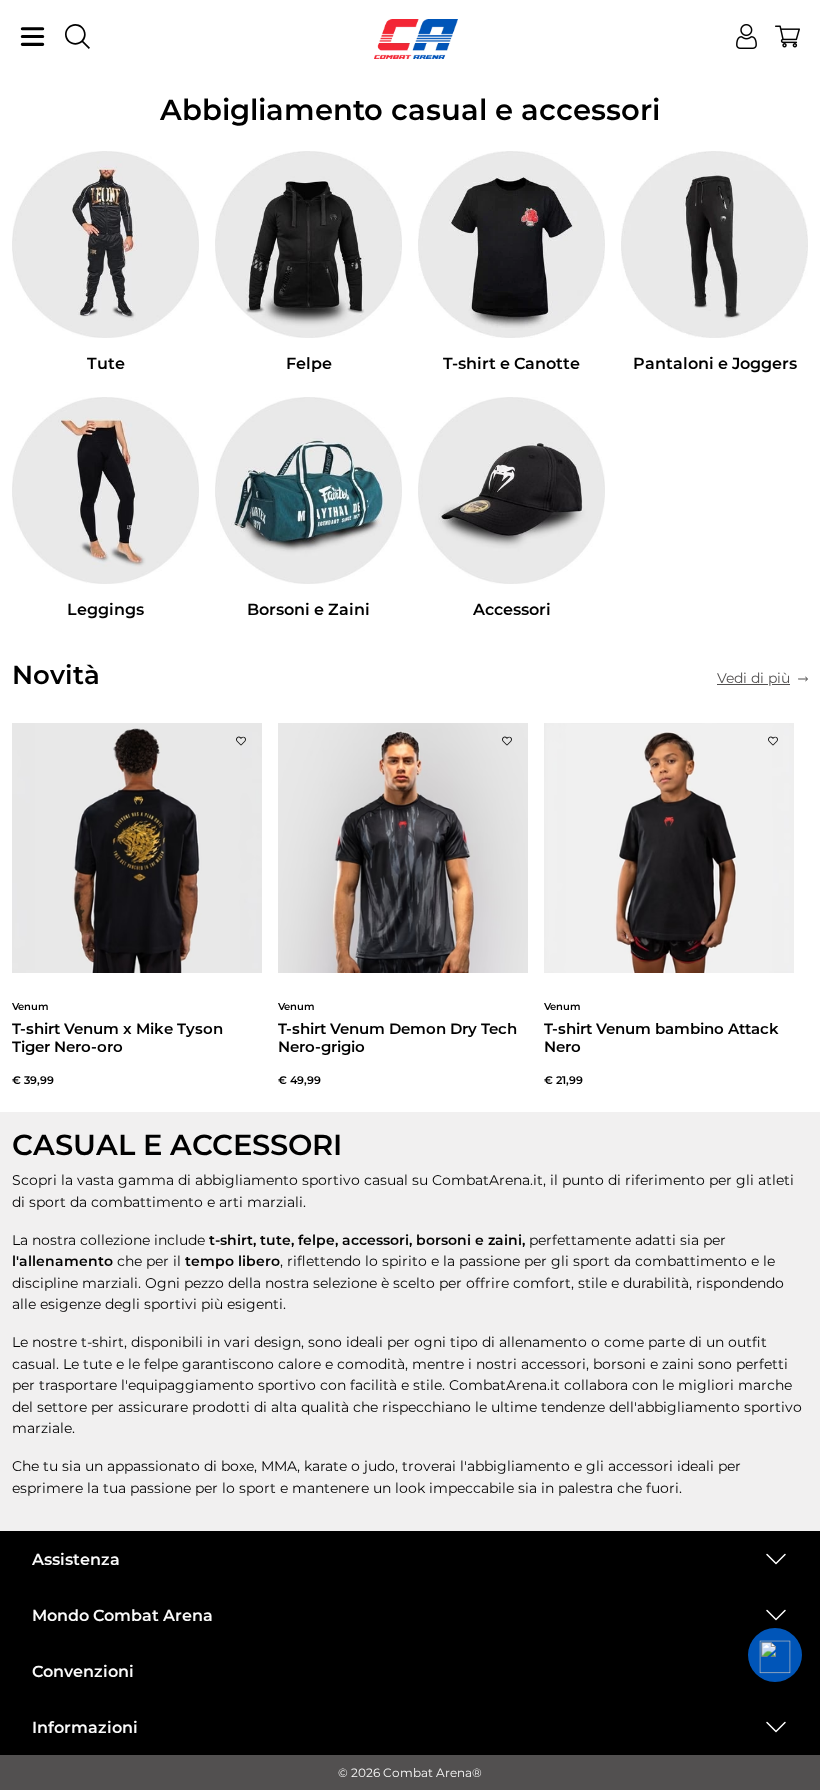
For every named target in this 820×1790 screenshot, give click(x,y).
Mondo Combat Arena (122, 1615)
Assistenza (76, 1559)
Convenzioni (83, 1671)
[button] (775, 1655)
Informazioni (85, 1727)
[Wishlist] (241, 736)
